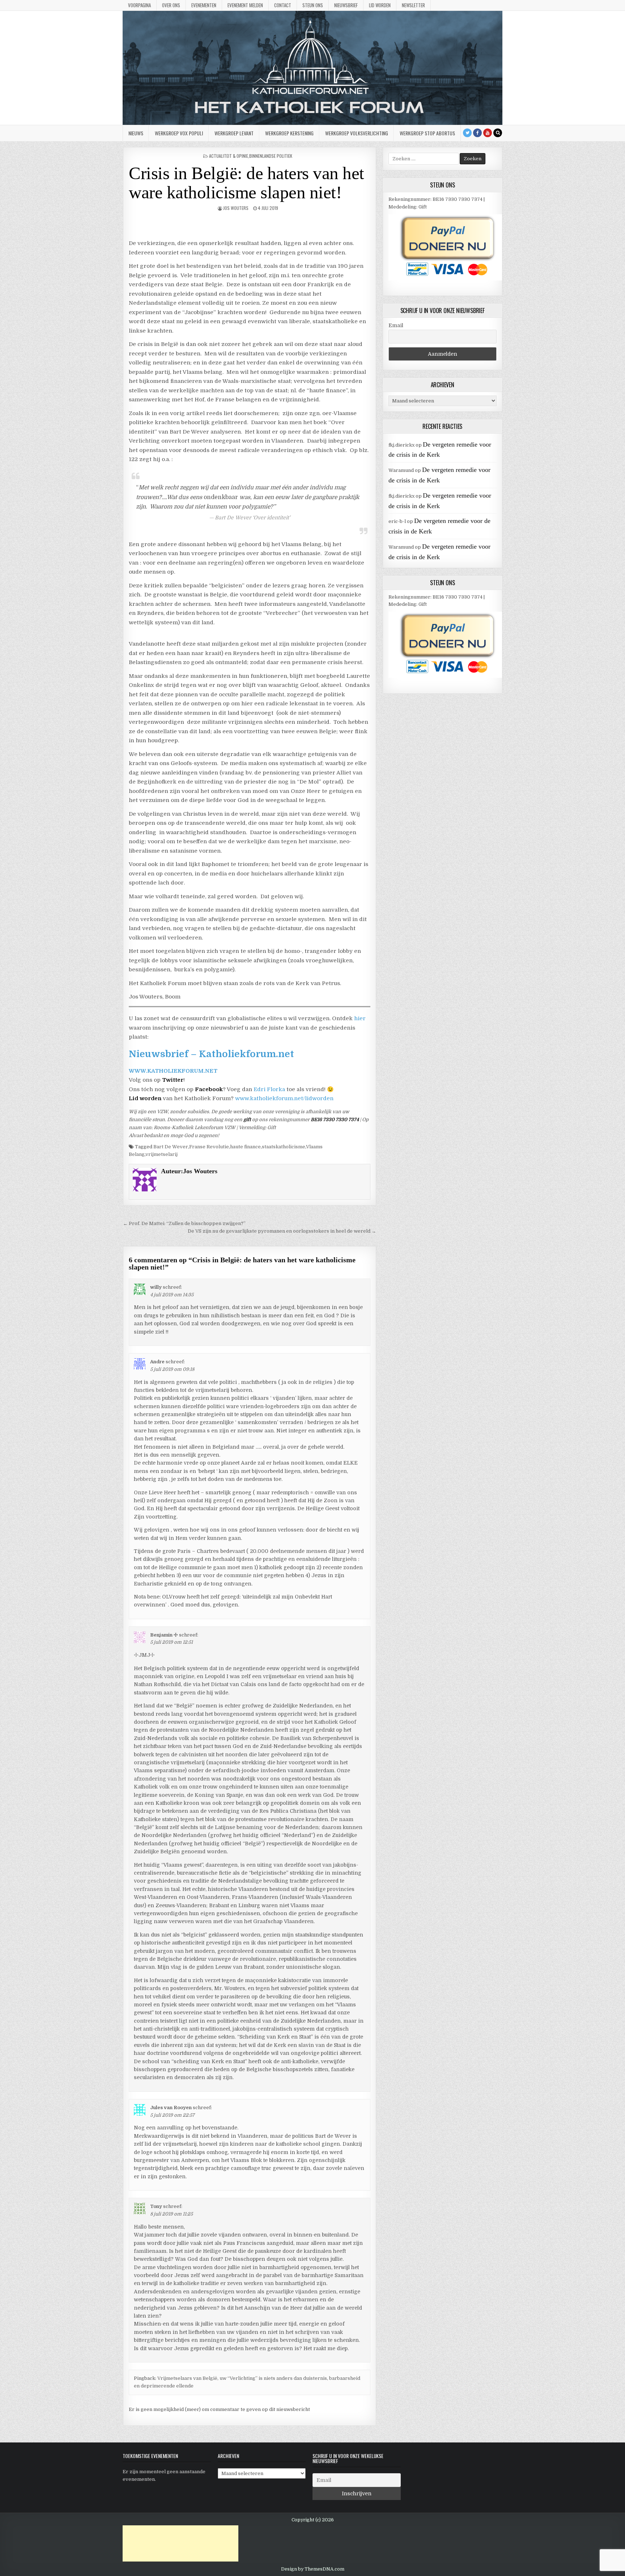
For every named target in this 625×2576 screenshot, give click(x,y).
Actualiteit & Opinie (229, 156)
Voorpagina (139, 5)
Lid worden (380, 5)
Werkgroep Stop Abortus (427, 133)
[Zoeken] (498, 133)
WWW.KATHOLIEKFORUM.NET (173, 1071)
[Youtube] (488, 133)
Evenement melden (245, 5)
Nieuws (136, 133)
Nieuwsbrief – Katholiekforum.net (211, 1054)
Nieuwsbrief (346, 5)
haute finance (245, 1147)
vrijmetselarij (161, 1154)
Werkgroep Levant (234, 133)
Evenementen (204, 5)
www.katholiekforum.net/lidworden (284, 1098)
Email (396, 325)
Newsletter (413, 5)
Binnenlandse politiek (271, 156)
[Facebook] (477, 133)
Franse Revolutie (209, 1147)
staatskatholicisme (284, 1147)
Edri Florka (269, 1089)
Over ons (171, 5)
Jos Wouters (236, 208)
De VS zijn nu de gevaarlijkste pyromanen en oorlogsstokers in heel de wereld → (282, 1231)
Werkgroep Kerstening (289, 133)
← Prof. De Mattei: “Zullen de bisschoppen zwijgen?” (184, 1223)
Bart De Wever (171, 1147)
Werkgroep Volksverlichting (357, 133)
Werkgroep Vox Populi (179, 133)
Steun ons (313, 5)
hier (360, 1018)
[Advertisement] (180, 2543)
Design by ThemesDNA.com (313, 2569)
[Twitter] (467, 133)
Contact (283, 5)
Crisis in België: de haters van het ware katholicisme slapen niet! (246, 183)
